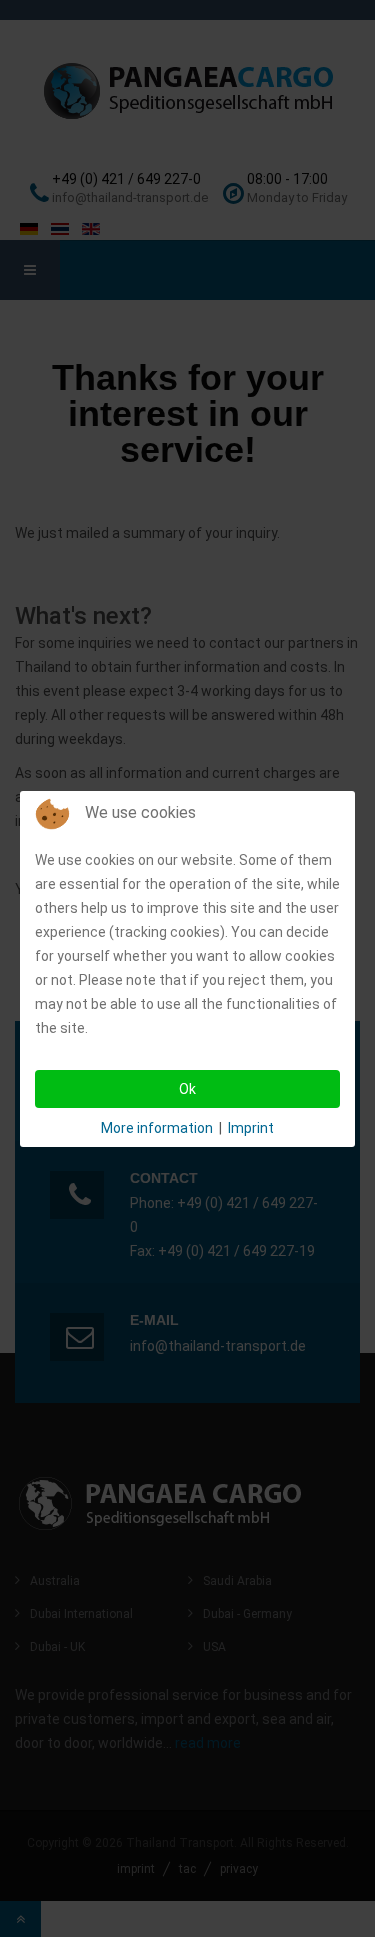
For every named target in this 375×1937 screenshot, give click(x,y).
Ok (187, 1089)
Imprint (251, 1128)
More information (157, 1128)
